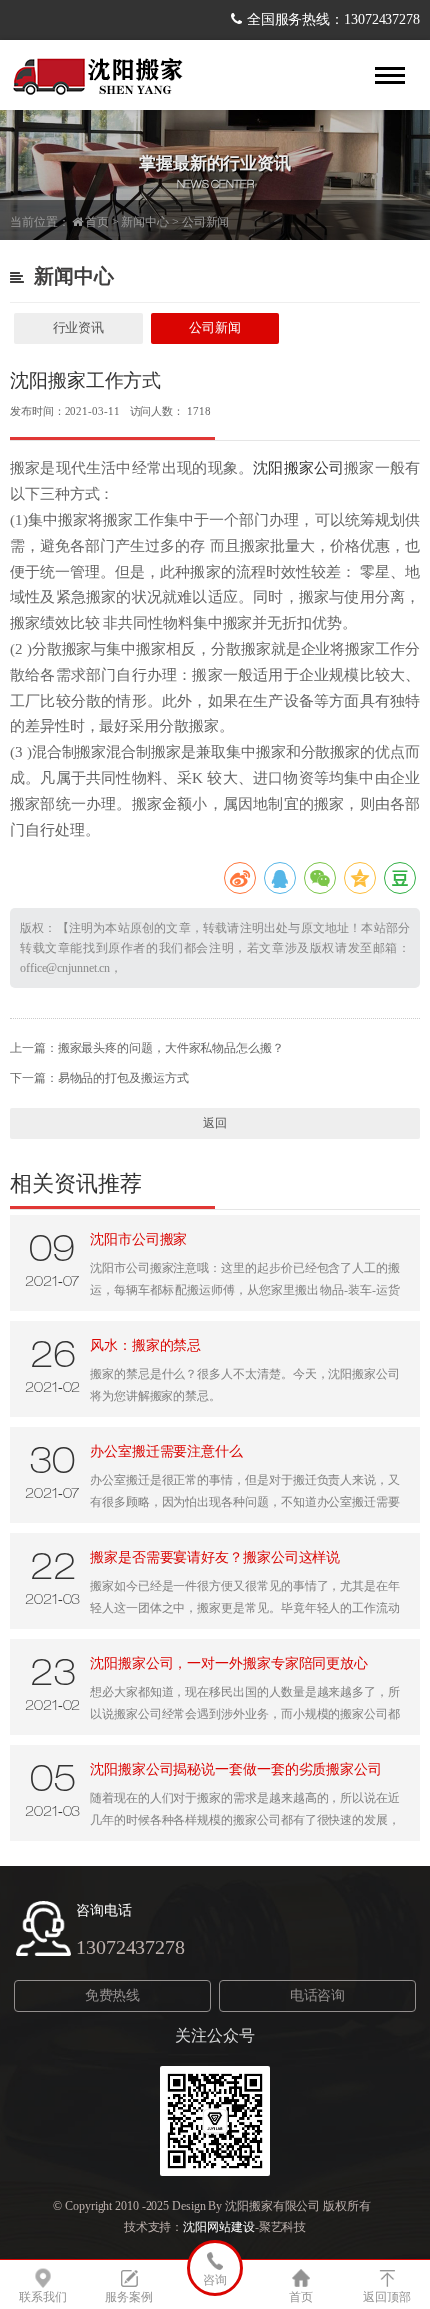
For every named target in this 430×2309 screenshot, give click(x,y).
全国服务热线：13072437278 (333, 19)
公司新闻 (206, 222)
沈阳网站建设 (218, 2227)
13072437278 (130, 1947)
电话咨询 (318, 1995)
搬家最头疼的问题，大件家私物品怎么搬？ (171, 1048)
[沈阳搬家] (100, 75)
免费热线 (113, 1995)
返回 (215, 1123)
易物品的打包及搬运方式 (123, 1078)
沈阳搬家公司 (298, 468)
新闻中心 (145, 222)
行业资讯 (79, 327)
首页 (97, 222)
